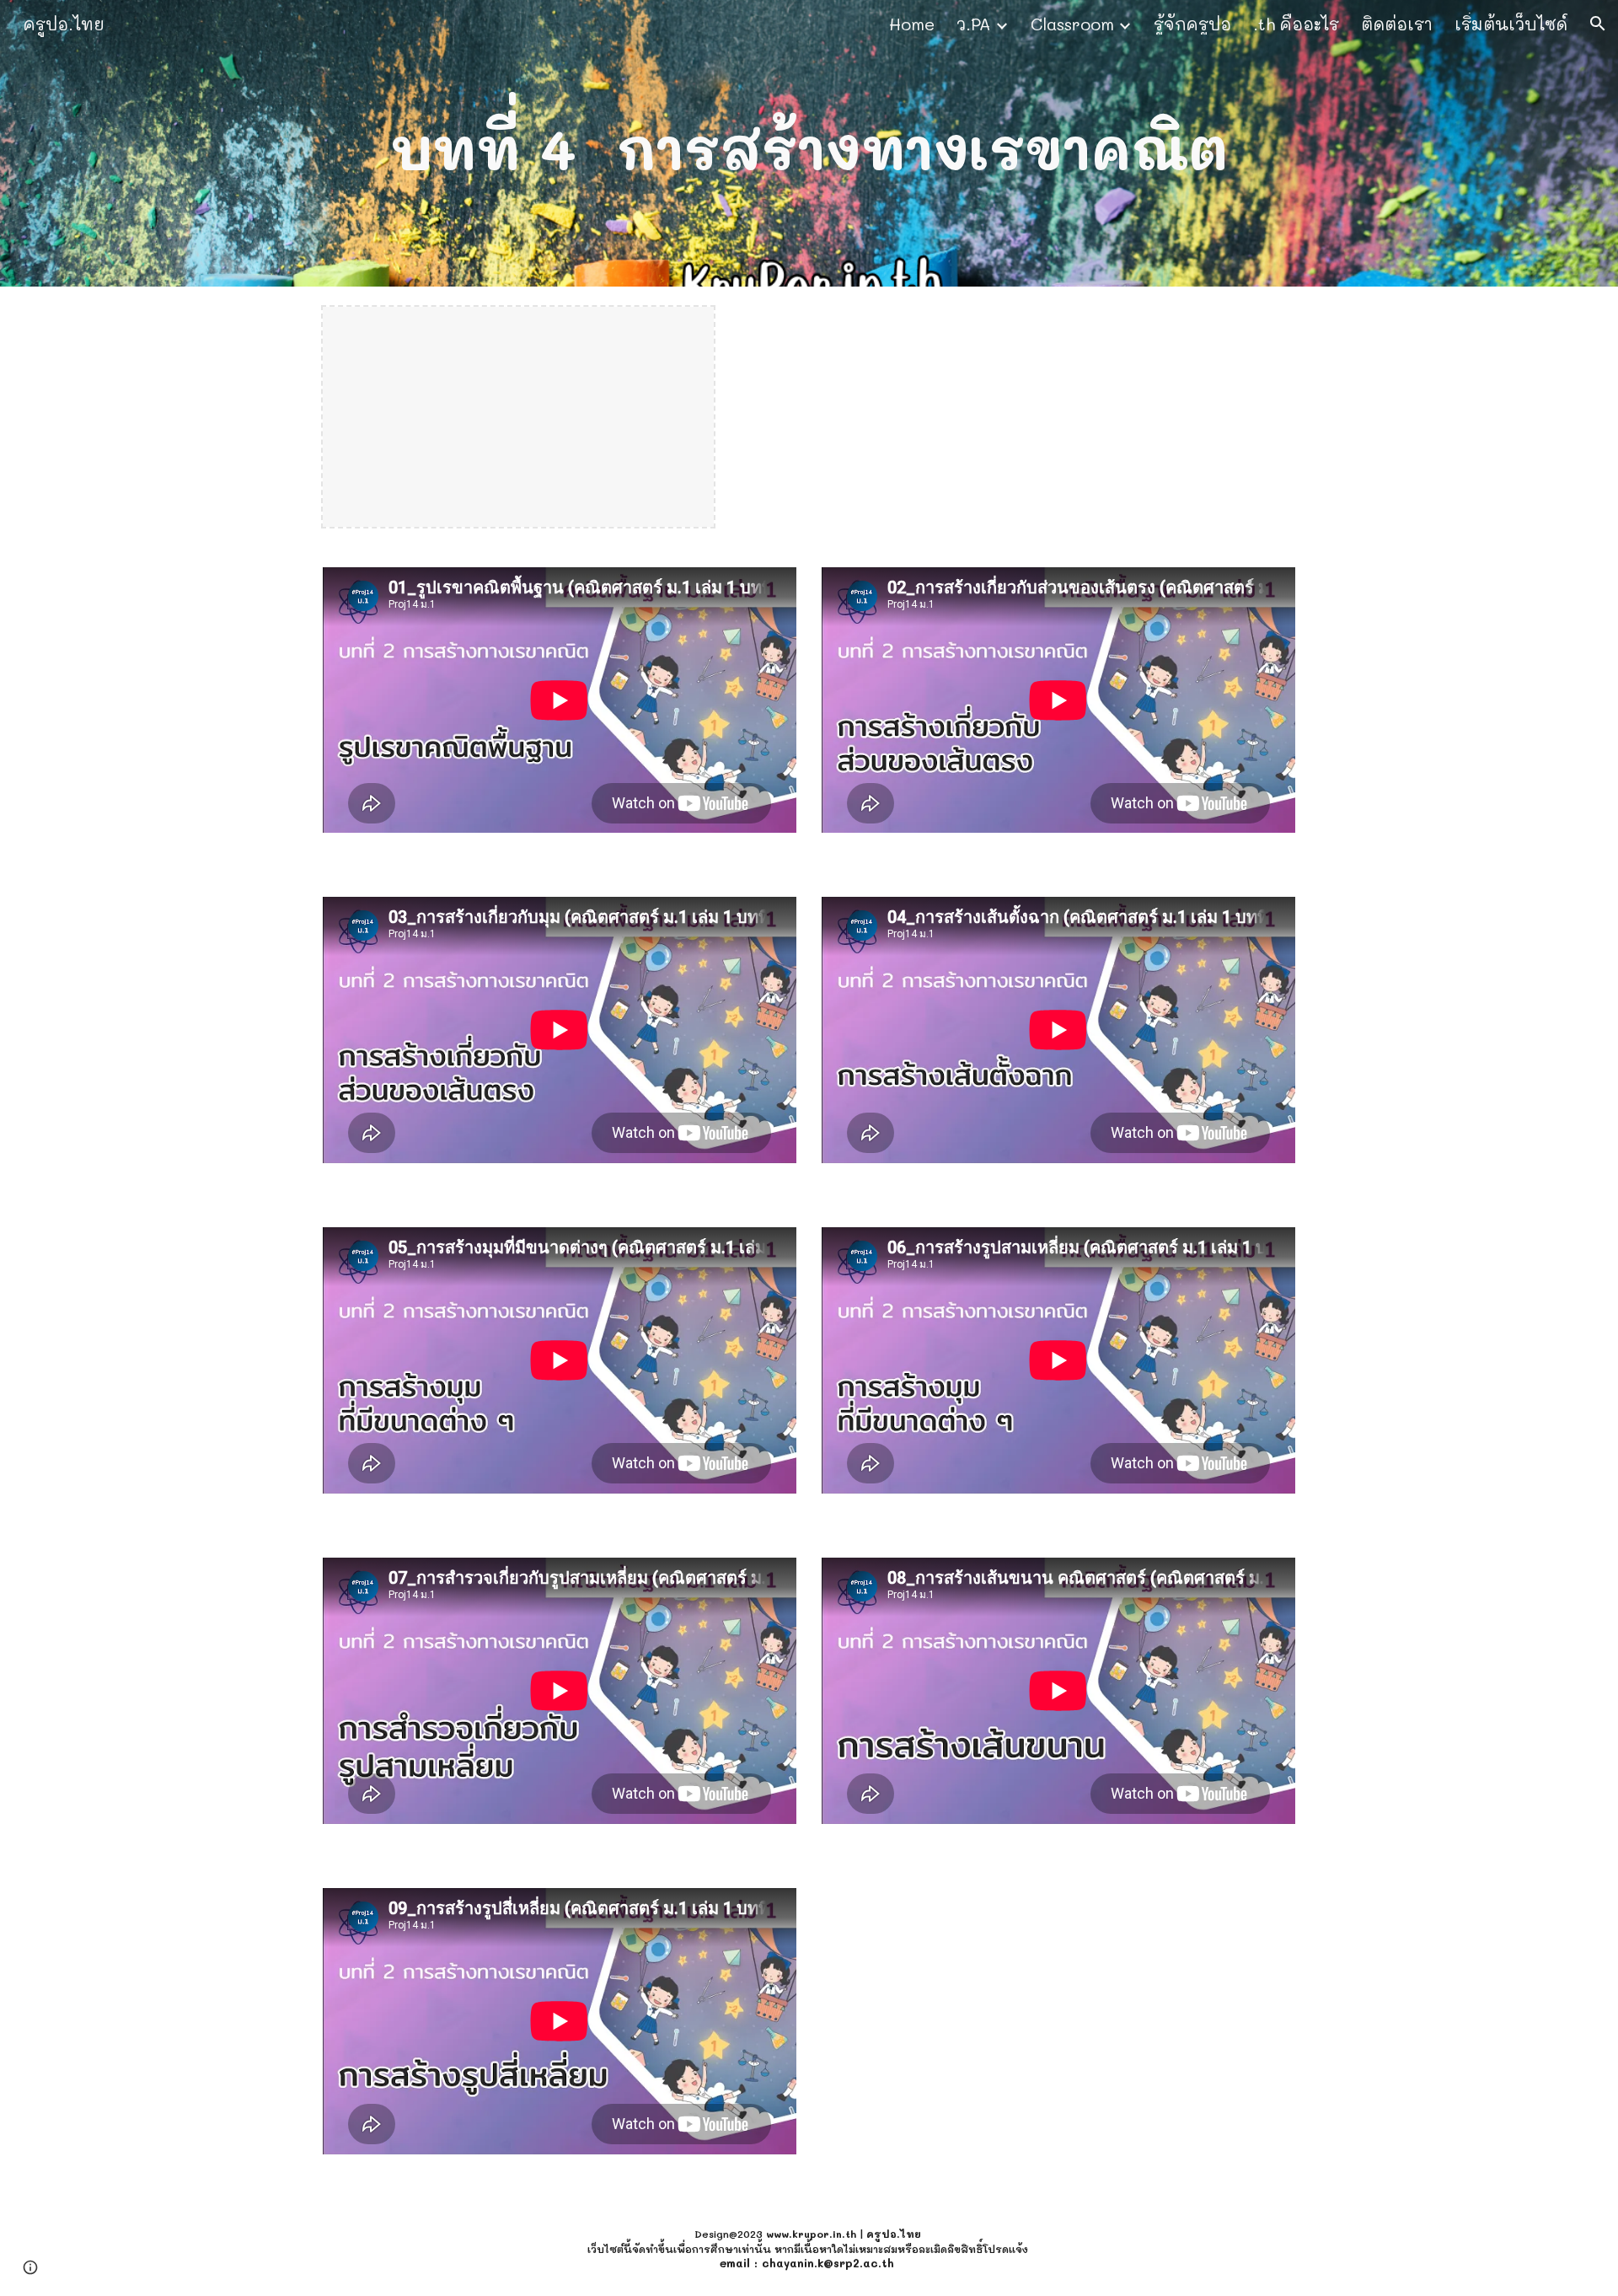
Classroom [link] (1072, 24)
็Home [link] (912, 24)
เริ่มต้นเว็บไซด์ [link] (1511, 24)
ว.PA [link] (974, 24)
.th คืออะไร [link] (1296, 24)
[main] (809, 143)
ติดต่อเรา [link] (1397, 24)
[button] (1598, 24)
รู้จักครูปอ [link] (1192, 24)
